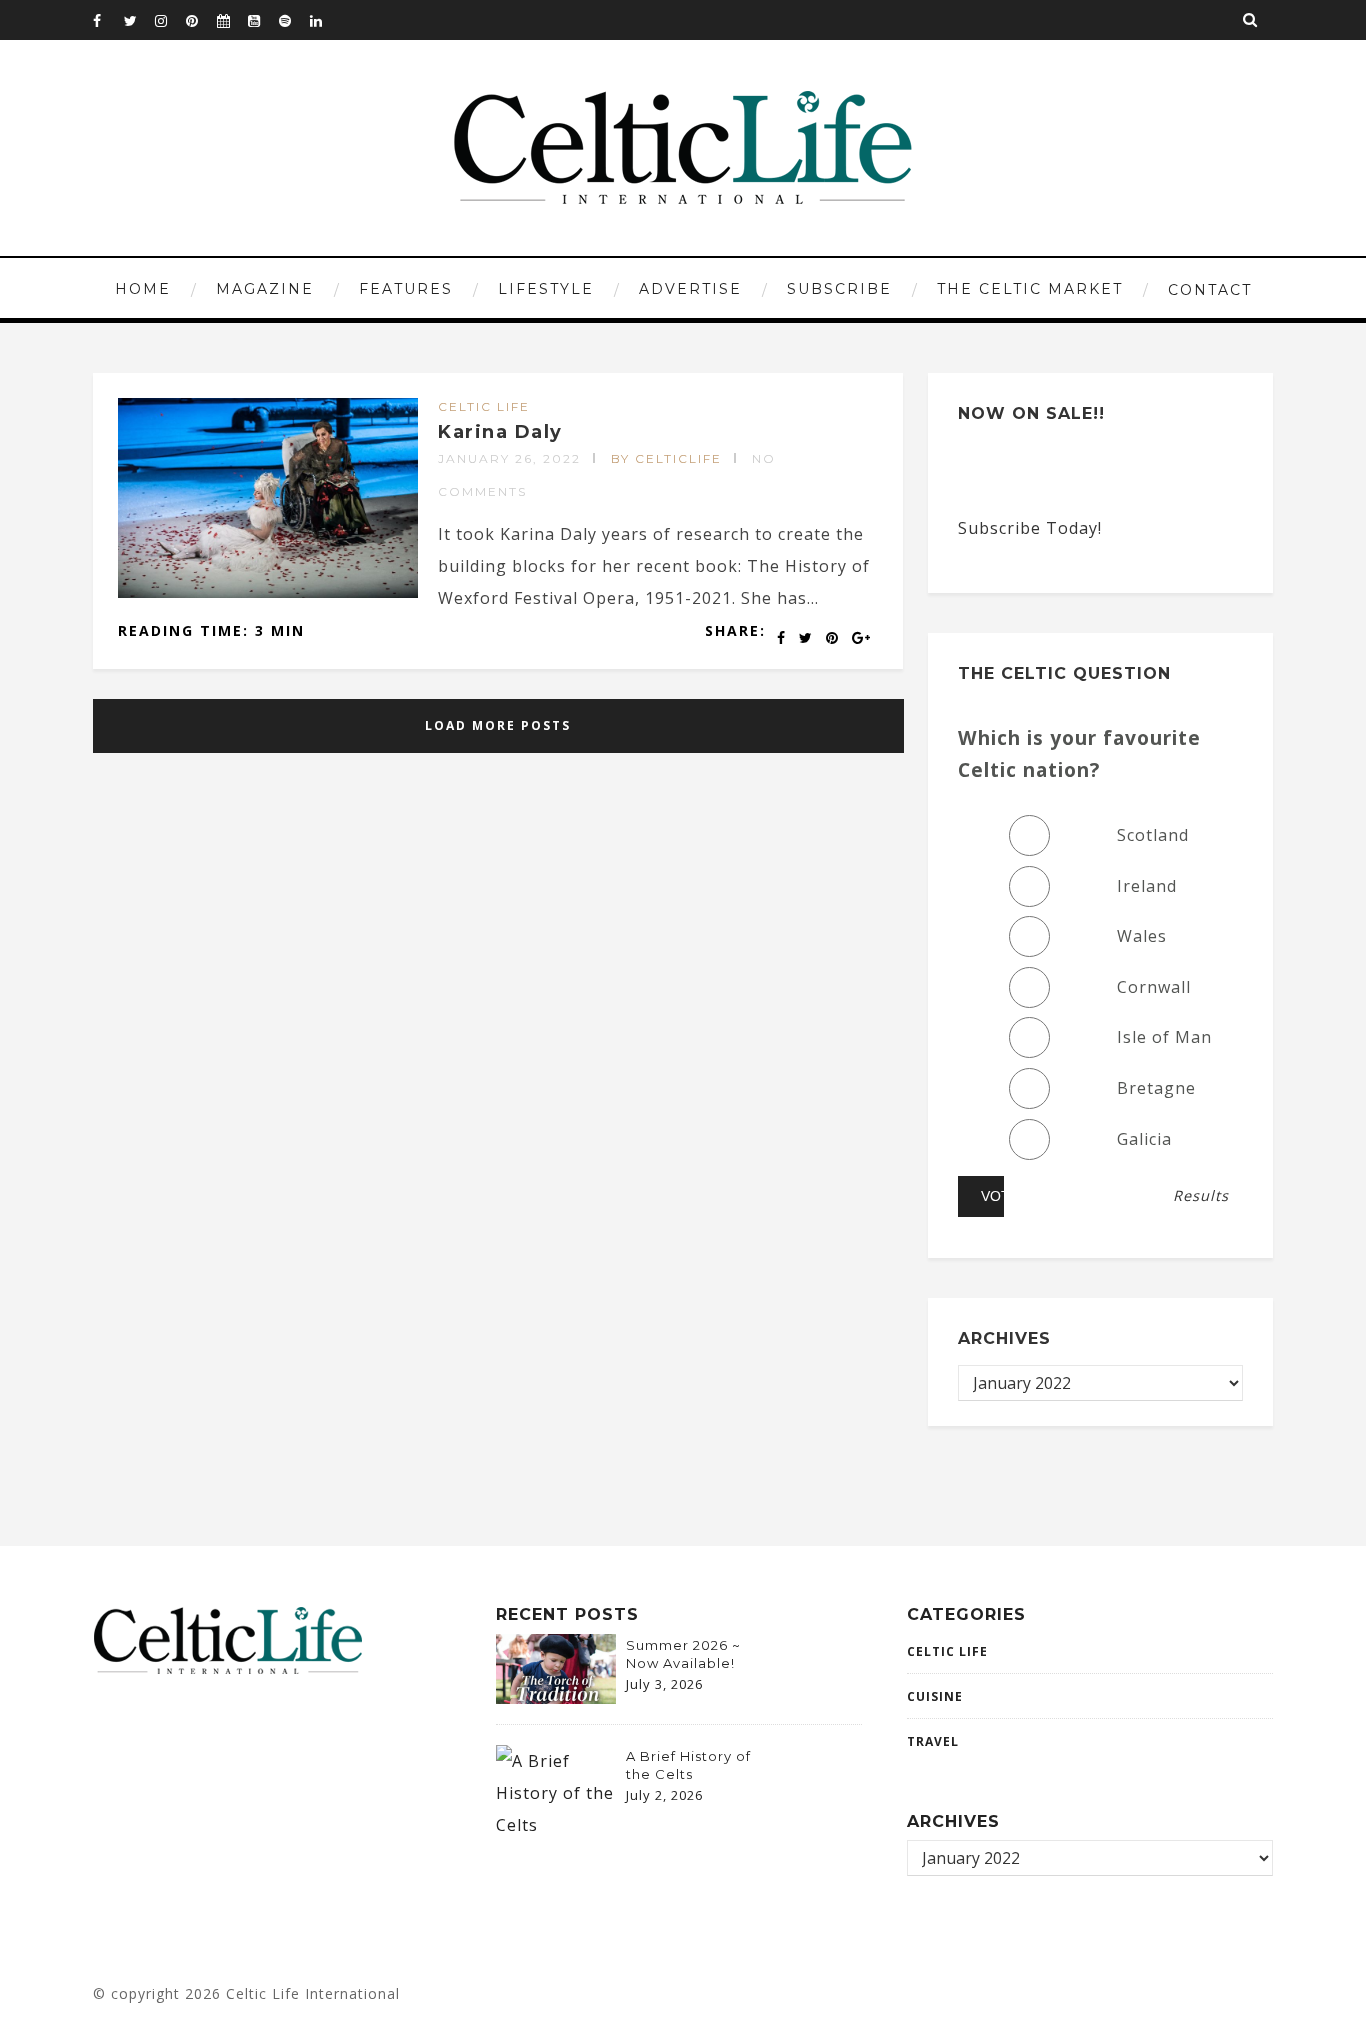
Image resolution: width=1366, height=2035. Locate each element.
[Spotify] (294, 20)
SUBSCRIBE (839, 289)
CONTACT (1210, 290)
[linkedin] (325, 20)
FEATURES (406, 289)
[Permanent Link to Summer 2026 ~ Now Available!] (556, 1698)
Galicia (1144, 1139)
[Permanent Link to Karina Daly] (268, 592)
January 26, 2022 (509, 458)
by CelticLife (666, 458)
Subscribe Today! (1030, 528)
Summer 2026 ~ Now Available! (683, 1654)
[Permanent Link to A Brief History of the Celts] (556, 1825)
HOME (143, 289)
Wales (1142, 936)
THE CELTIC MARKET (1030, 289)
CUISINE (935, 1696)
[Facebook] (108, 20)
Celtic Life (484, 406)
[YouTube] (263, 20)
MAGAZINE (265, 289)
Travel (933, 1741)
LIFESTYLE (546, 289)
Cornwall (1154, 987)
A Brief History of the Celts (688, 1765)
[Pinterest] (201, 20)
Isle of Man (1164, 1037)
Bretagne (1156, 1088)
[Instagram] (170, 20)
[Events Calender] (232, 20)
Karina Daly (500, 432)
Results (1201, 1196)
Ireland (1147, 886)
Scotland (1153, 835)
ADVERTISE (690, 289)
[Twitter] (139, 20)
